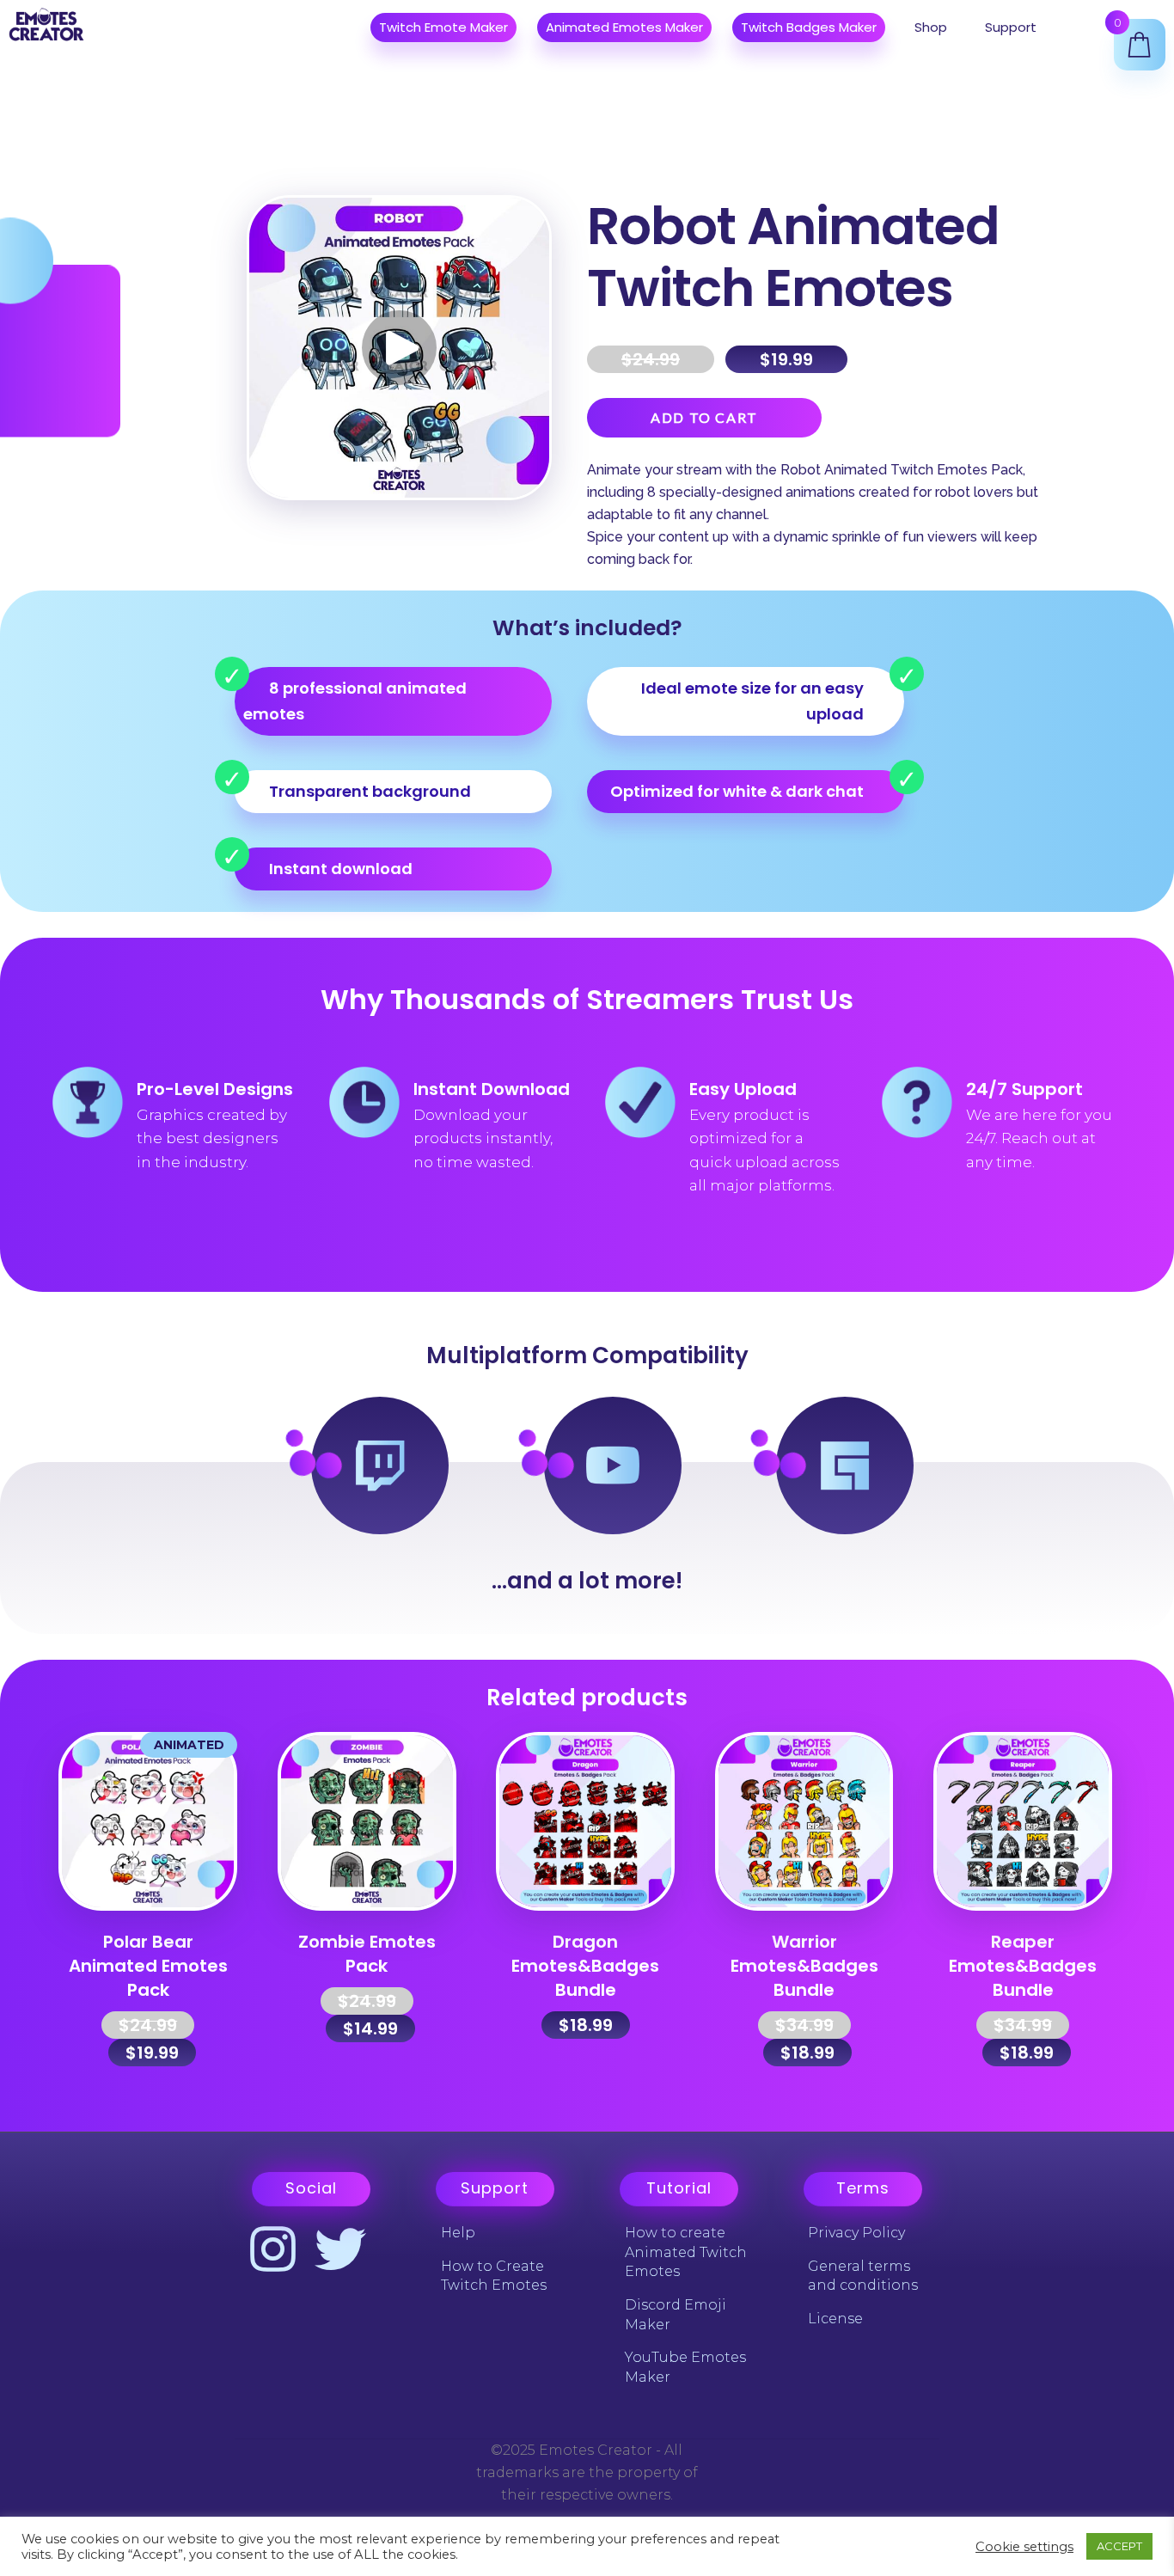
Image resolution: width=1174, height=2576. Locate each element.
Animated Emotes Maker (624, 27)
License (835, 2319)
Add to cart (704, 417)
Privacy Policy (856, 2233)
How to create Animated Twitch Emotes (686, 2252)
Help (458, 2233)
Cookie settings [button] (1024, 2547)
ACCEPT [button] (1119, 2546)
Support (1011, 27)
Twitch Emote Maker (443, 27)
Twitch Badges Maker (809, 27)
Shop (931, 27)
